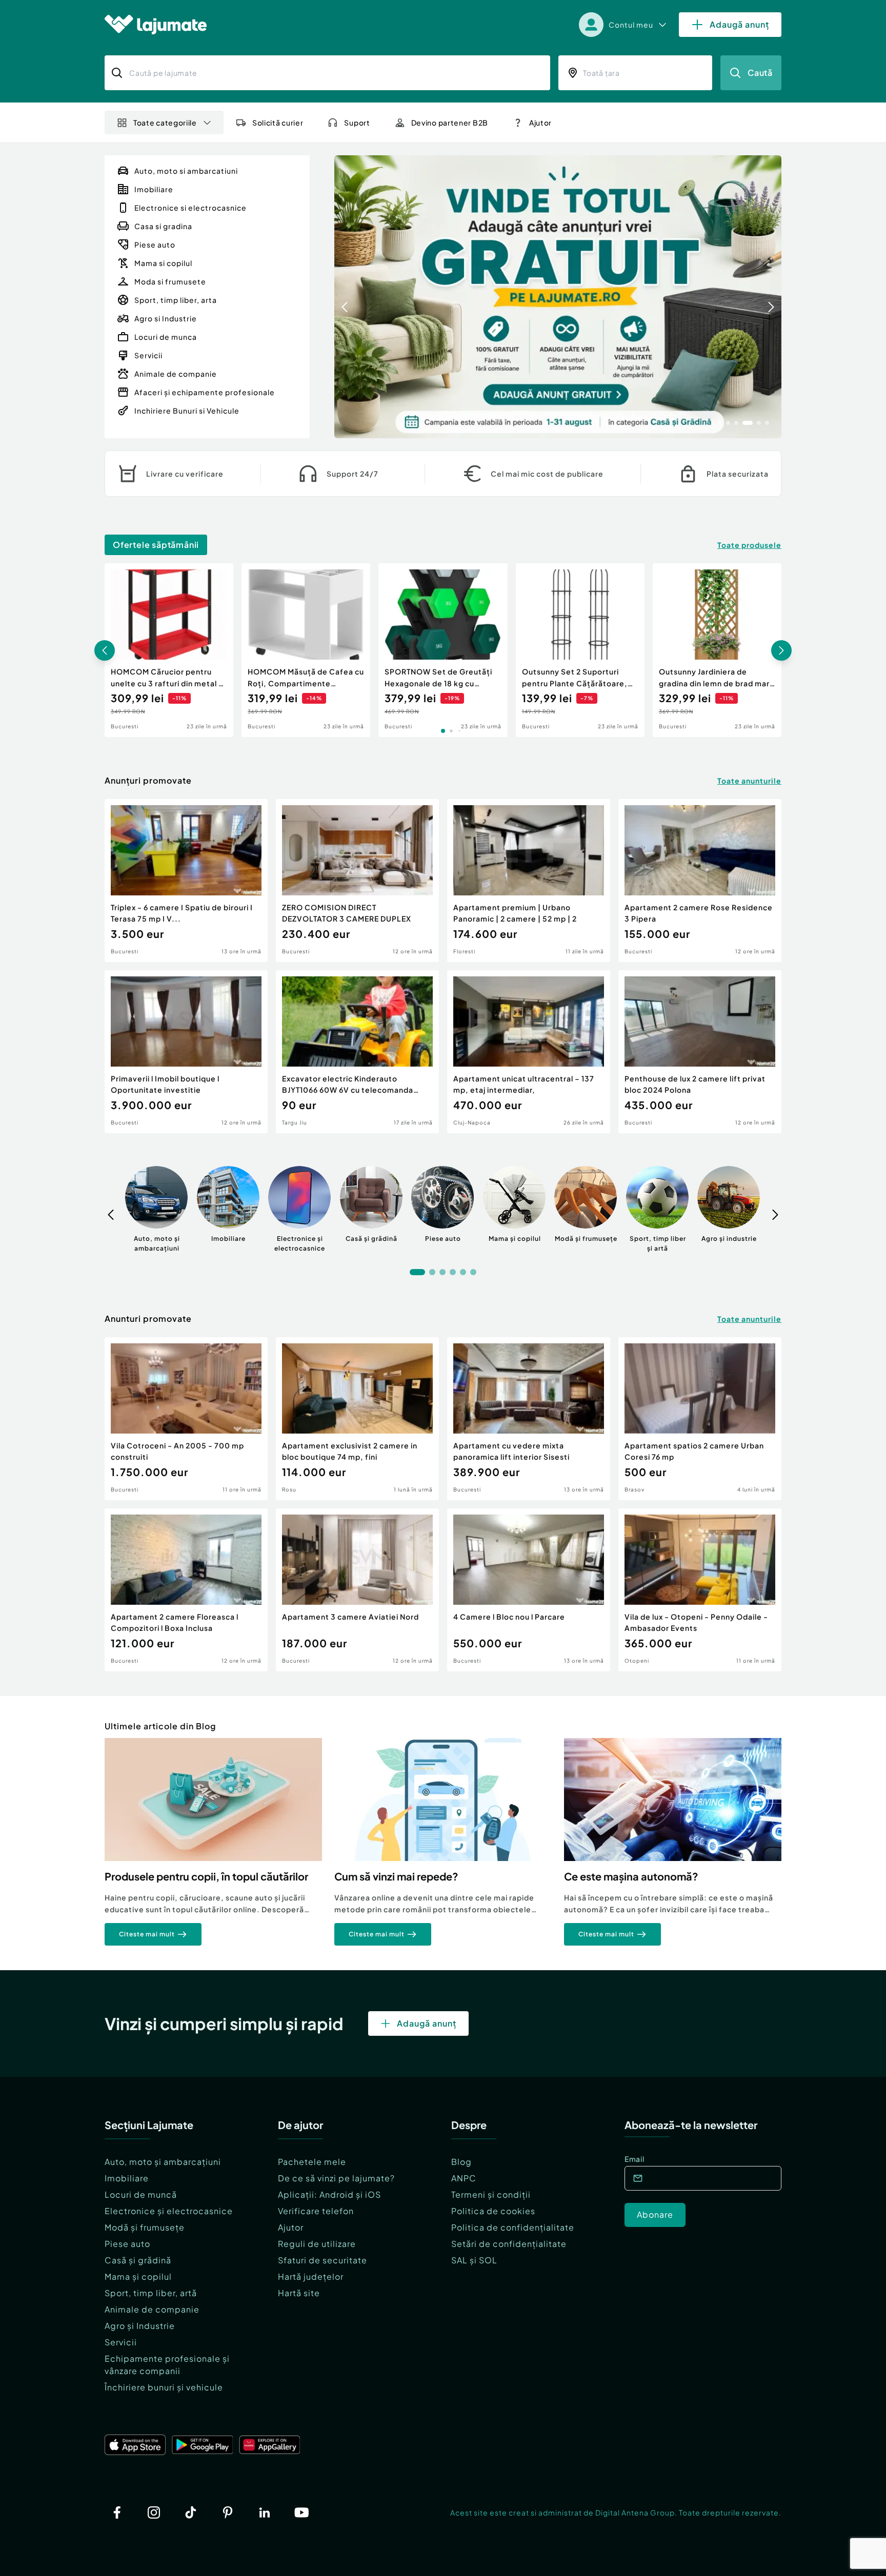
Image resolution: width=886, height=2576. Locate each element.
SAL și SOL (474, 2260)
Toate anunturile (749, 781)
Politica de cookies (493, 2211)
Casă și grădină (138, 2260)
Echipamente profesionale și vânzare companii (167, 2365)
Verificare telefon (316, 2211)
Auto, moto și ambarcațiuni (163, 2162)
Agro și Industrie (140, 2326)
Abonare (655, 2214)
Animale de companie (152, 2309)
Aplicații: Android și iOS (329, 2194)
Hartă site (299, 2293)
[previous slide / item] (345, 297)
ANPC (464, 2178)
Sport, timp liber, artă (151, 2293)
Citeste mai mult (147, 1934)
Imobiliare (127, 2178)
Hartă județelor (311, 2276)
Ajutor (291, 2227)
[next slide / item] (771, 297)
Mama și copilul (138, 2276)
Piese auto (127, 2244)
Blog (461, 2162)
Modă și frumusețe (145, 2227)
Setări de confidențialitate (509, 2244)
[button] (720, 422)
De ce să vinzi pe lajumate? (336, 2178)
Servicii (121, 2342)
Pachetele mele (312, 2162)
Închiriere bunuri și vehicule (164, 2387)
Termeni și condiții (491, 2194)
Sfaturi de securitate (323, 2260)
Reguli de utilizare (317, 2244)
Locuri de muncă (141, 2194)
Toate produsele (749, 545)
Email (635, 2159)
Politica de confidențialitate (513, 2227)
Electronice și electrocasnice (169, 2211)
